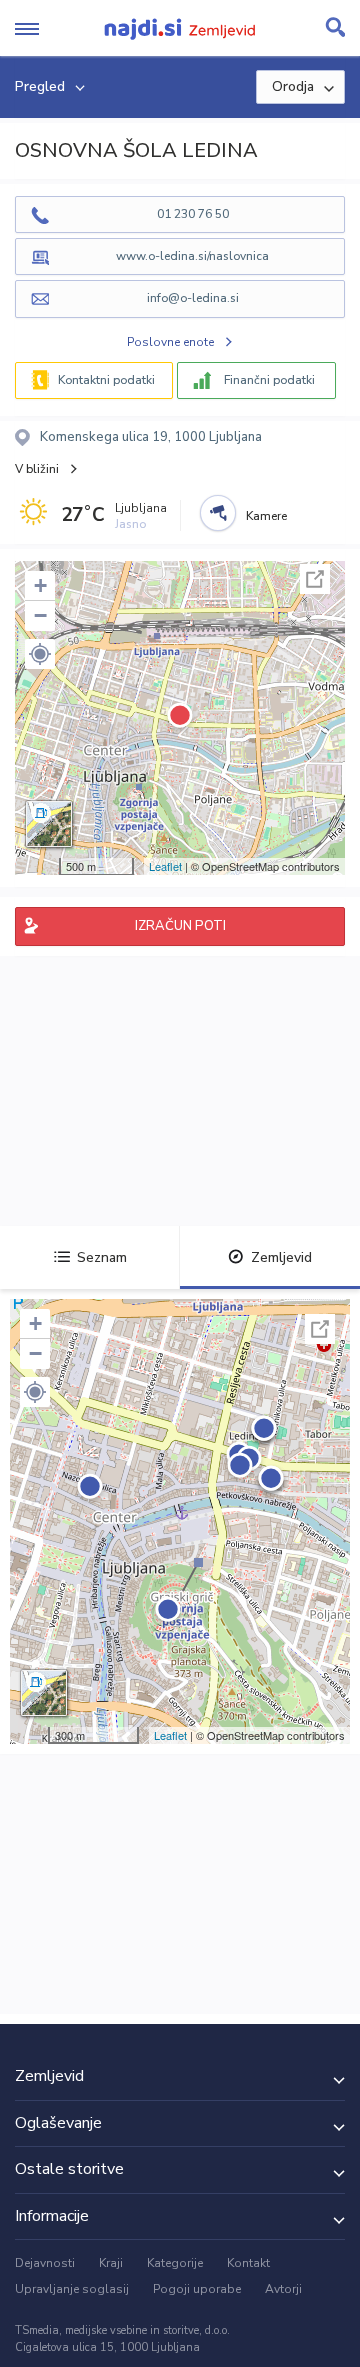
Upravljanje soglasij (72, 2289)
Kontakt (248, 2263)
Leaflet (165, 866)
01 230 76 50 (193, 214)
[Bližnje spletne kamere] (218, 513)
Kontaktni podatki (106, 380)
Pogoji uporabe (197, 2289)
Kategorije (175, 2263)
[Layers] (49, 824)
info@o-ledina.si (193, 298)
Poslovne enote (170, 342)
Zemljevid (281, 1257)
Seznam (102, 1257)
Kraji (111, 2263)
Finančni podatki (269, 380)
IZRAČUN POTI (180, 926)
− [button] (40, 615)
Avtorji (283, 2289)
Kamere (266, 516)
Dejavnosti (45, 2263)
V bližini (37, 469)
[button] (40, 654)
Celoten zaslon (315, 579)
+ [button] (40, 585)
